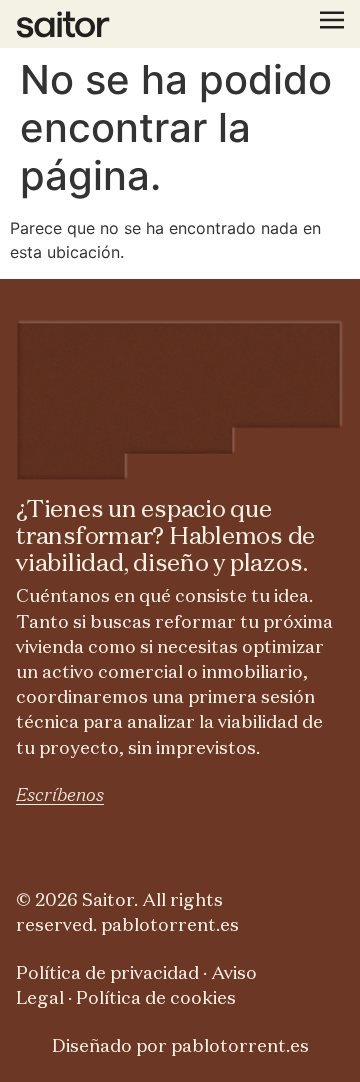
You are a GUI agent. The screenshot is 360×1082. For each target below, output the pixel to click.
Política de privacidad (107, 974)
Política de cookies (156, 999)
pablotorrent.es (240, 1047)
